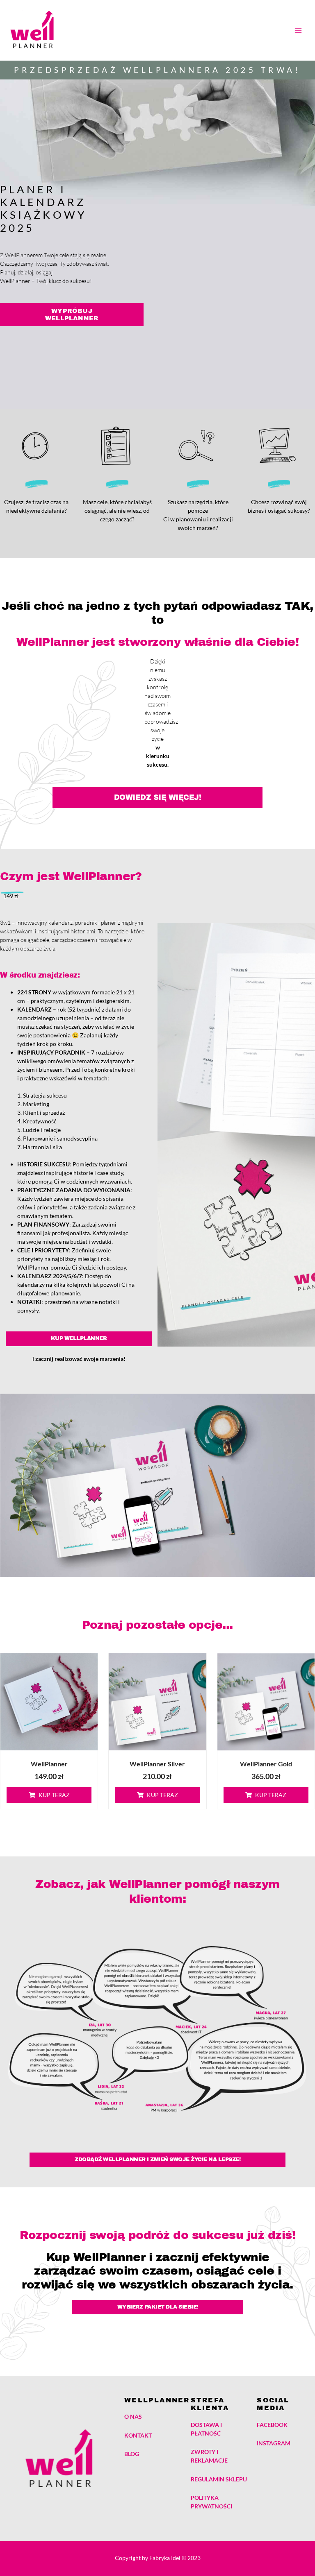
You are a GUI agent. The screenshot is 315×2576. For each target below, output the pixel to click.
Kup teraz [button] (54, 1795)
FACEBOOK (272, 2425)
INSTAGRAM (274, 2443)
